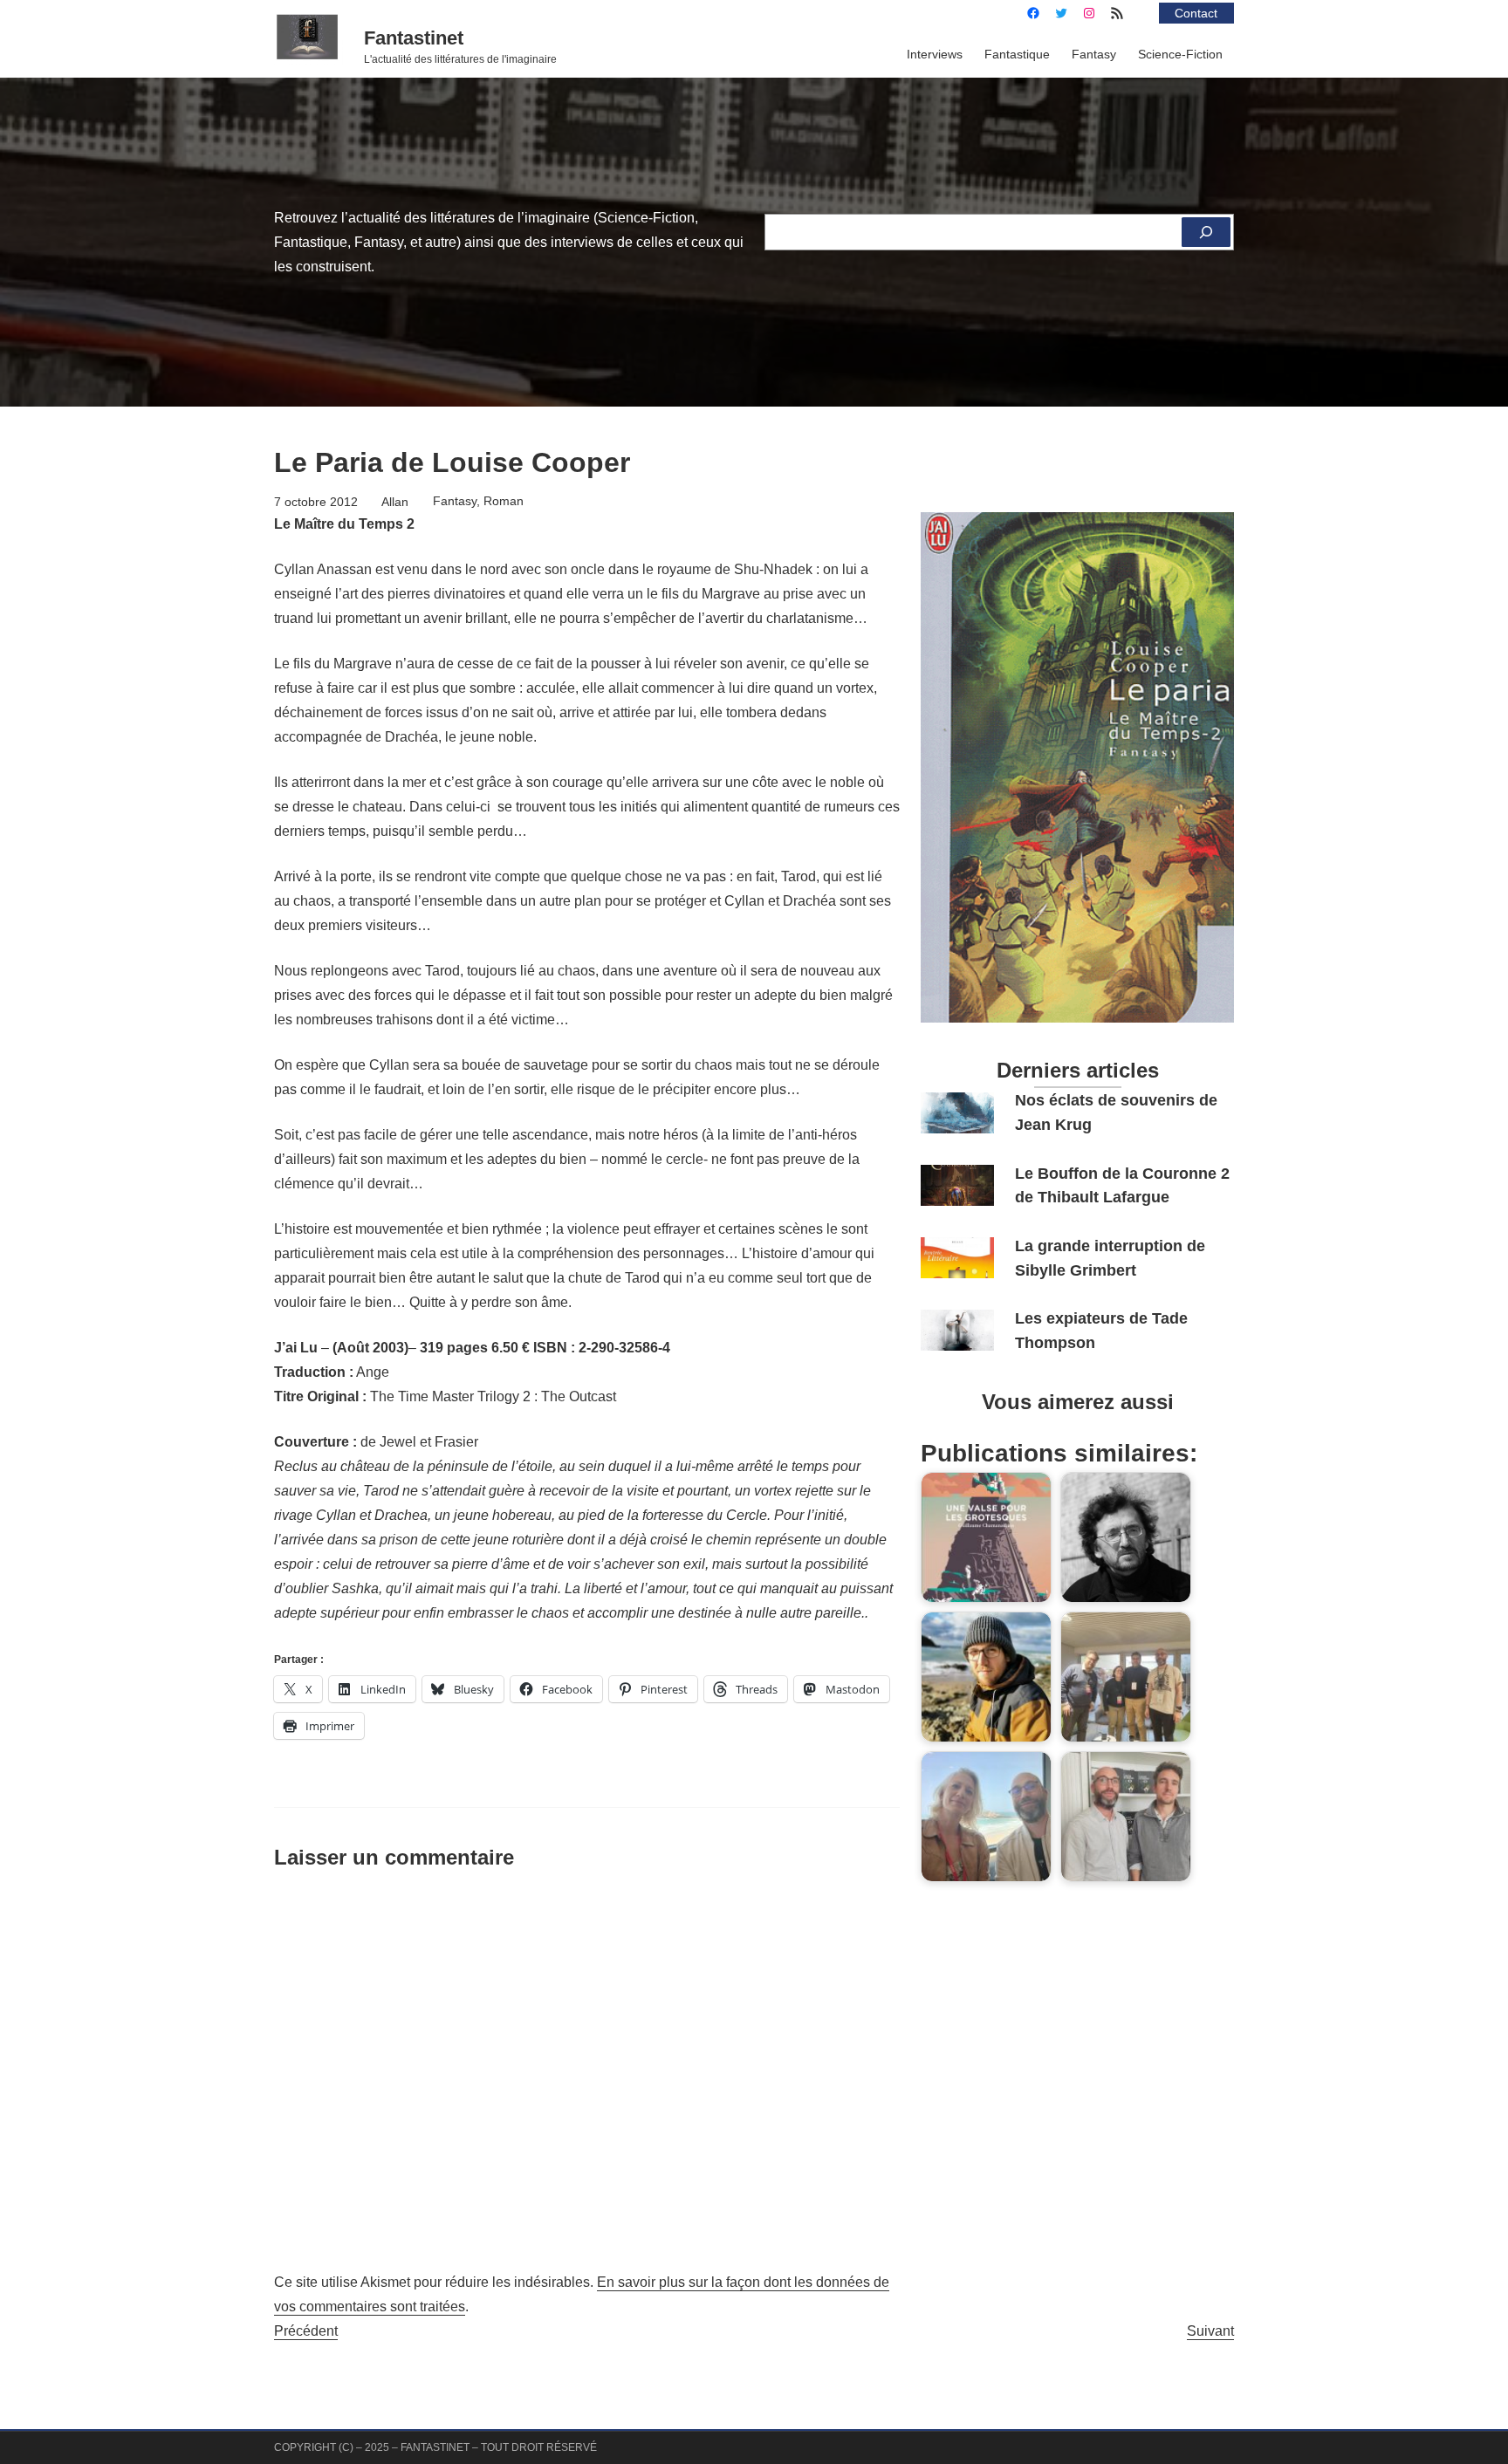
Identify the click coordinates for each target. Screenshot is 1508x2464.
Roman (504, 501)
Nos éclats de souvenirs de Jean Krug (1116, 1112)
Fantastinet (414, 38)
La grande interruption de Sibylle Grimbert (1110, 1258)
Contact (1196, 13)
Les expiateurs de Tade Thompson (1101, 1330)
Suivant (1210, 2331)
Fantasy (455, 501)
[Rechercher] (1206, 232)
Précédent (306, 2331)
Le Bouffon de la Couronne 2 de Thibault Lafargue (1122, 1185)
